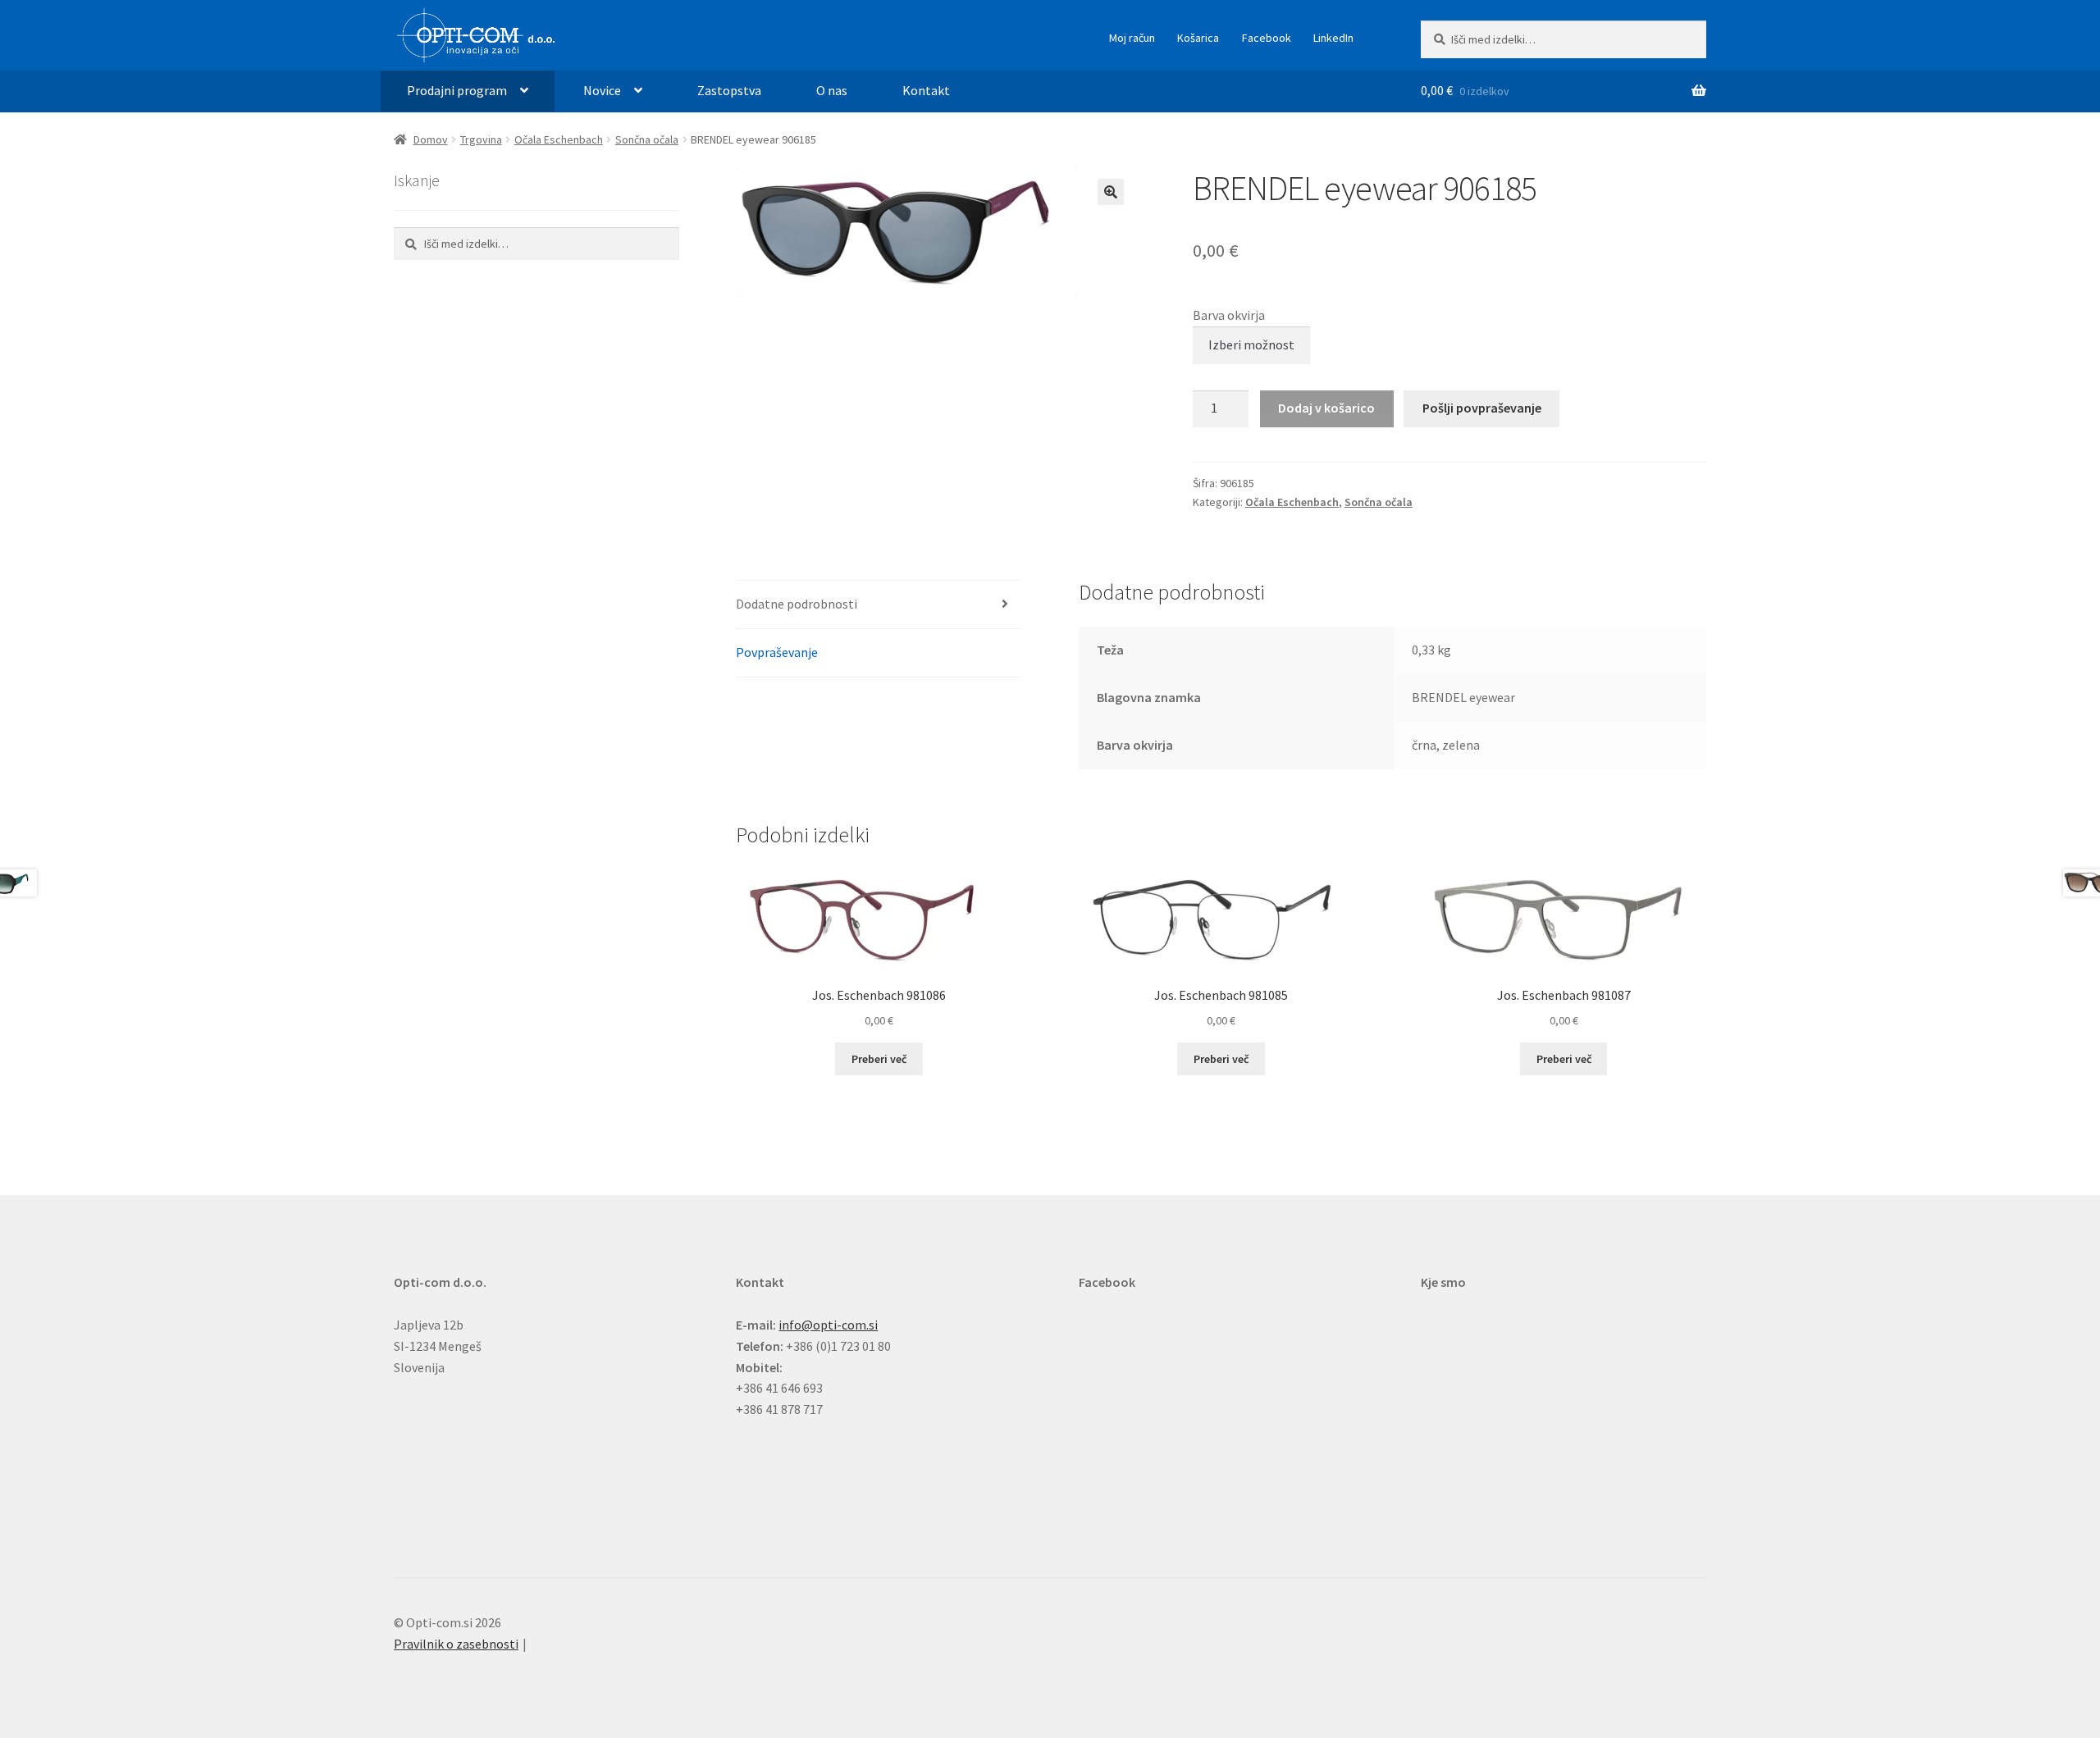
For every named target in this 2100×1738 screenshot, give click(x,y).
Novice (602, 90)
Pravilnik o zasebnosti (456, 1644)
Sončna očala (647, 139)
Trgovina (481, 139)
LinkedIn (1333, 38)
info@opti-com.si (828, 1325)
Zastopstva (729, 90)
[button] (1111, 192)
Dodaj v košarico (1326, 408)
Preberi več (879, 1059)
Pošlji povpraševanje (1482, 408)
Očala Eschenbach (559, 139)
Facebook (1267, 38)
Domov (431, 139)
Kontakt (926, 90)
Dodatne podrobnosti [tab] (797, 604)
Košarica (1198, 38)
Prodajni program (457, 90)
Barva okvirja (1229, 315)
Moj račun (1132, 38)
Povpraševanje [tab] (777, 652)
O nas (832, 90)
